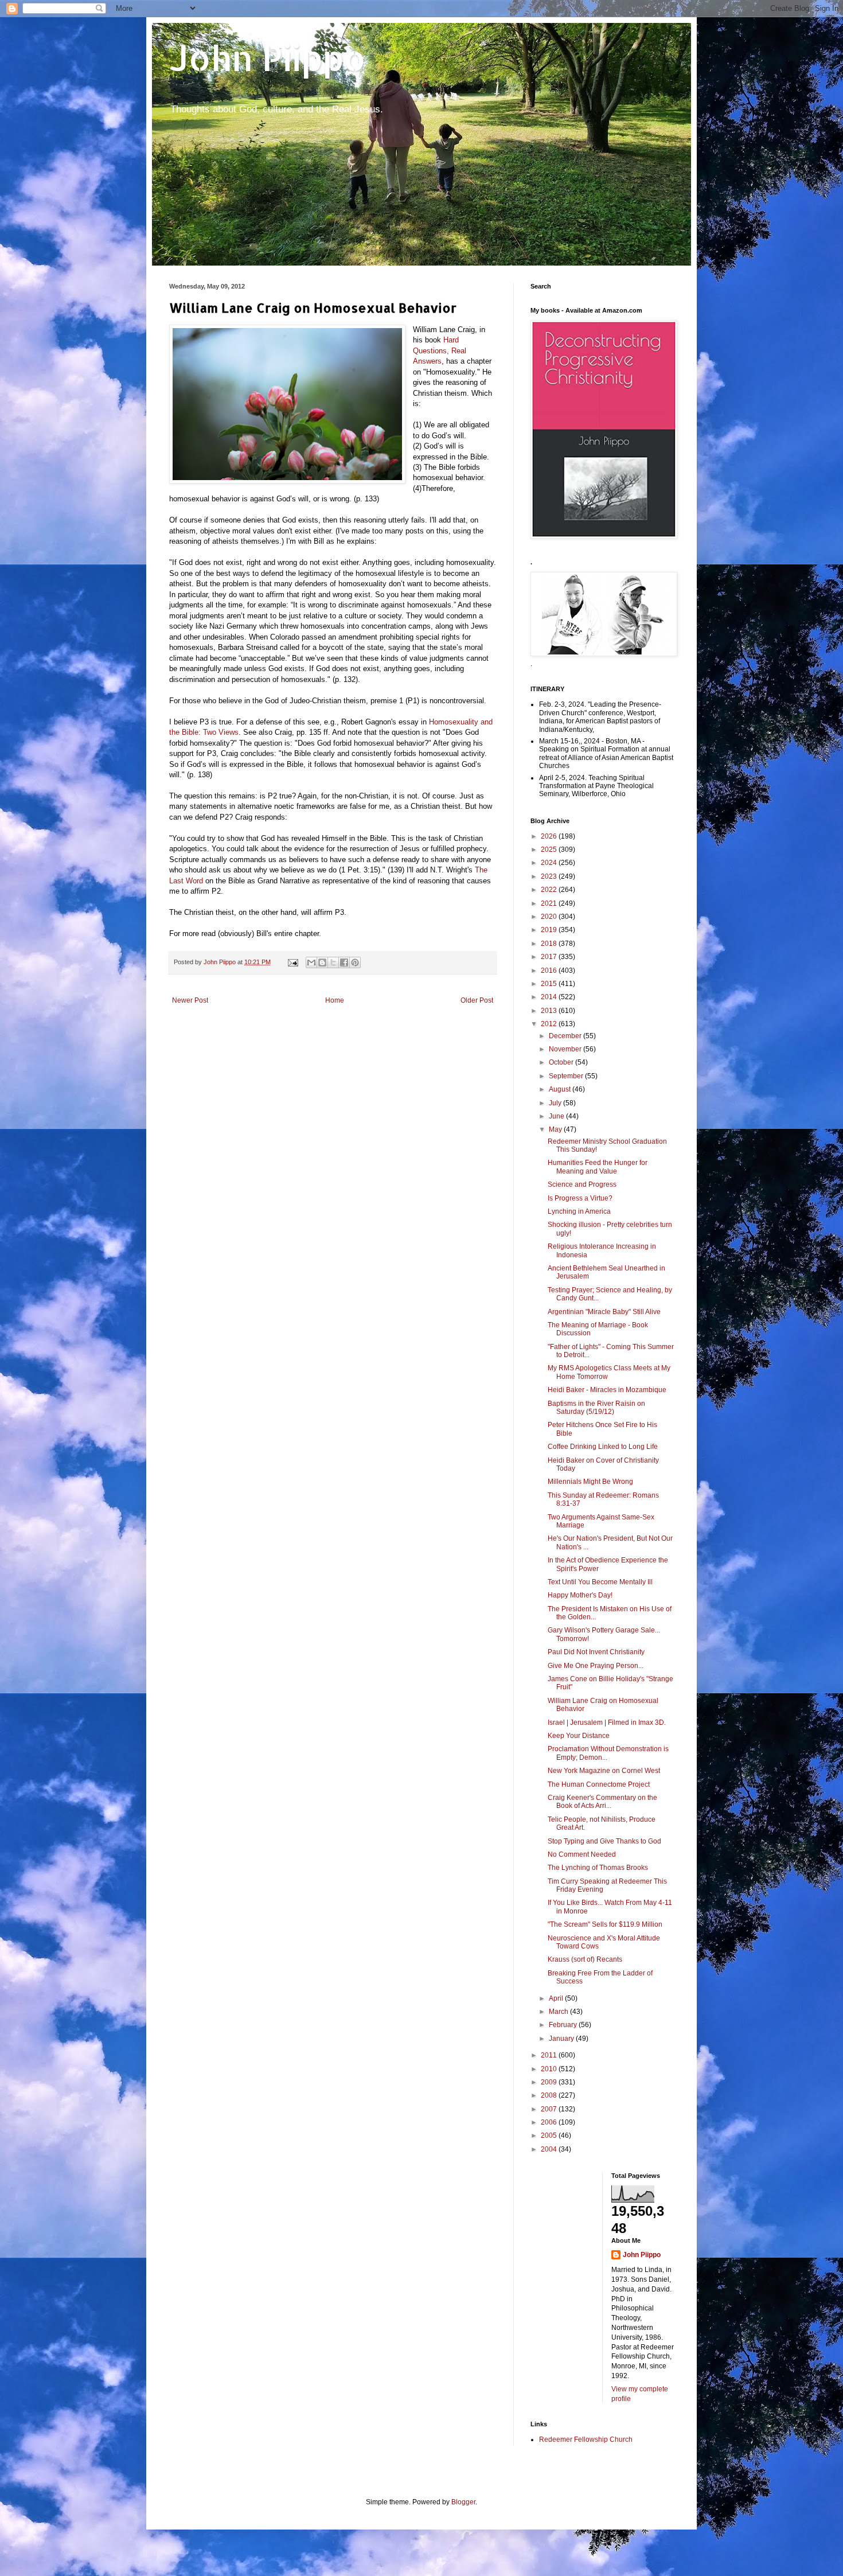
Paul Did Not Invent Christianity (596, 1652)
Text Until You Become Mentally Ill (600, 1582)
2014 (550, 997)
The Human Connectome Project (599, 1784)
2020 (550, 917)
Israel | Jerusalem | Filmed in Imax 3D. (607, 1722)
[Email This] (311, 962)
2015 (550, 984)
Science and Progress (582, 1184)
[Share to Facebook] (344, 962)
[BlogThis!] (322, 962)
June (557, 1116)
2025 (550, 849)
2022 (550, 890)
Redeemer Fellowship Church (586, 2439)
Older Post (477, 1000)
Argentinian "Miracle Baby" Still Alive (604, 1312)
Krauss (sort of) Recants (585, 1959)
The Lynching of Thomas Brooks (598, 1868)
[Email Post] (292, 962)
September (567, 1076)
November (566, 1049)
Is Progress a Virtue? (580, 1198)
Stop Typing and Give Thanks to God (604, 1841)
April (557, 1998)
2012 (550, 1024)
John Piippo (268, 58)
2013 (550, 1011)
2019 (550, 930)
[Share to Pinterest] (355, 962)
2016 (550, 971)
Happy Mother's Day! (580, 1595)
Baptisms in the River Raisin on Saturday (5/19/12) (596, 1408)
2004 (550, 2149)
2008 (550, 2095)
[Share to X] (333, 962)
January (562, 2039)
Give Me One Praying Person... (596, 1666)
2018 (550, 944)
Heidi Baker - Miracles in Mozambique (607, 1390)
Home (335, 1000)
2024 (550, 863)
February (564, 2025)
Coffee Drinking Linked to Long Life (603, 1447)
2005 (550, 2135)
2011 (550, 2055)
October (562, 1062)
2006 (550, 2122)
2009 (550, 2082)
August (561, 1089)
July (556, 1103)
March (559, 2012)
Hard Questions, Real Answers (440, 350)
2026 (550, 836)
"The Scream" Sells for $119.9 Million (605, 1924)
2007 (550, 2109)
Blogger (463, 2502)
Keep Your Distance (579, 1736)
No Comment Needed (582, 1854)
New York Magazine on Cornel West (604, 1771)
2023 (550, 876)
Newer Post (190, 1000)
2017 (550, 957)
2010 (550, 2069)
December (566, 1036)
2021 (550, 903)
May (556, 1129)
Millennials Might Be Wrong (590, 1482)
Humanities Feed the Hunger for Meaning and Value (598, 1167)
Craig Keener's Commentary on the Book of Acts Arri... (602, 1802)
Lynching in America (579, 1211)
